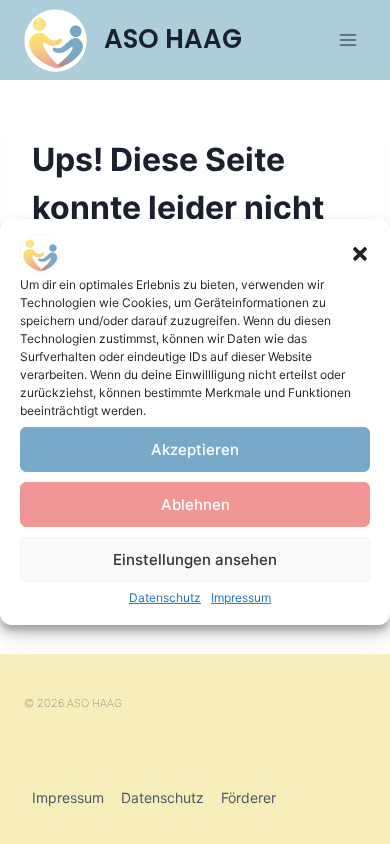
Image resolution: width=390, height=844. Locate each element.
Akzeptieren (195, 448)
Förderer (248, 797)
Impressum (241, 597)
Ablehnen (195, 503)
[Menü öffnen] (347, 39)
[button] (360, 254)
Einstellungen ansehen (195, 558)
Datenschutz (165, 597)
